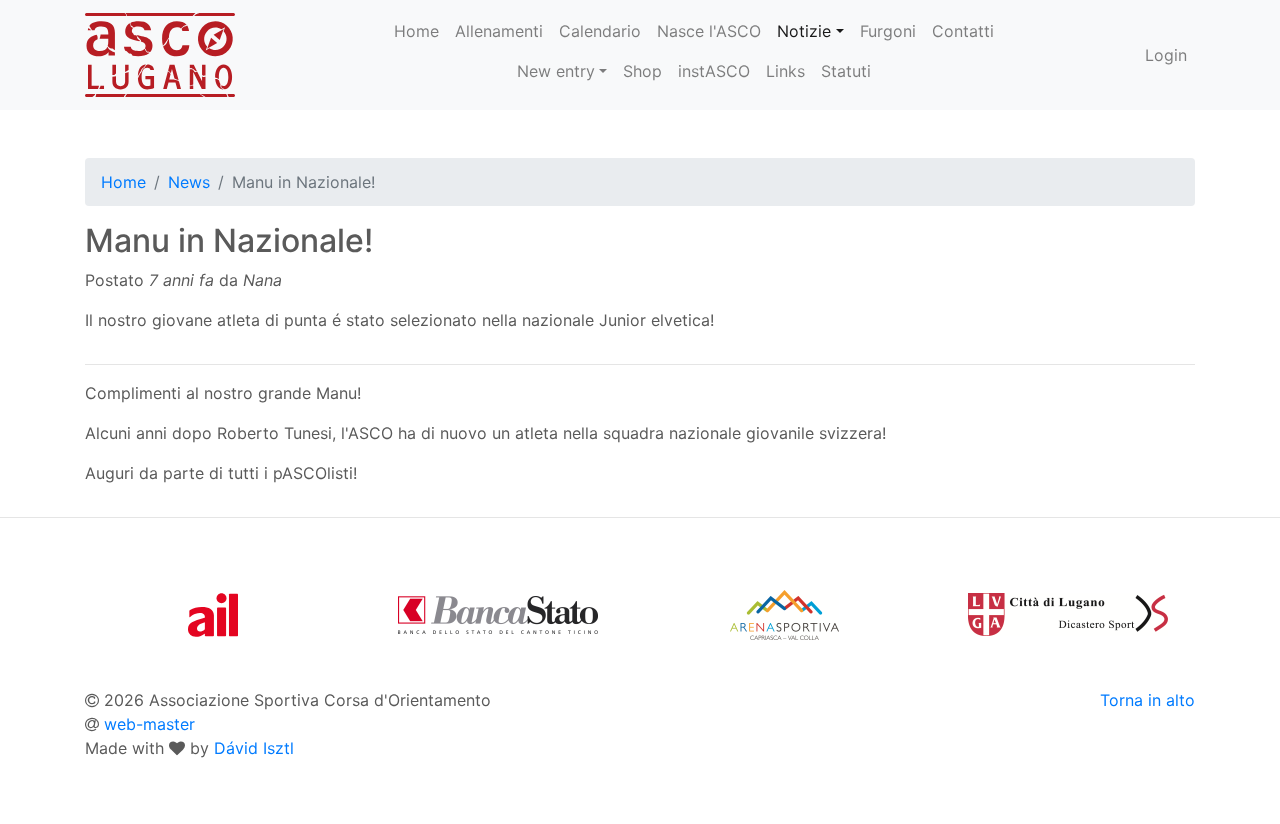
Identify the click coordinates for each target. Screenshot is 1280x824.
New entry (556, 71)
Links (785, 71)
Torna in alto (1147, 700)
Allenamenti (499, 31)
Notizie (804, 31)
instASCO (714, 71)
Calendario (600, 31)
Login (1166, 55)
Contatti (963, 31)
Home (416, 31)
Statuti (846, 71)
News (189, 182)
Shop (642, 71)
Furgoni (888, 31)
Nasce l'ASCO (709, 31)
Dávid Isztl (254, 748)
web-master (149, 724)
